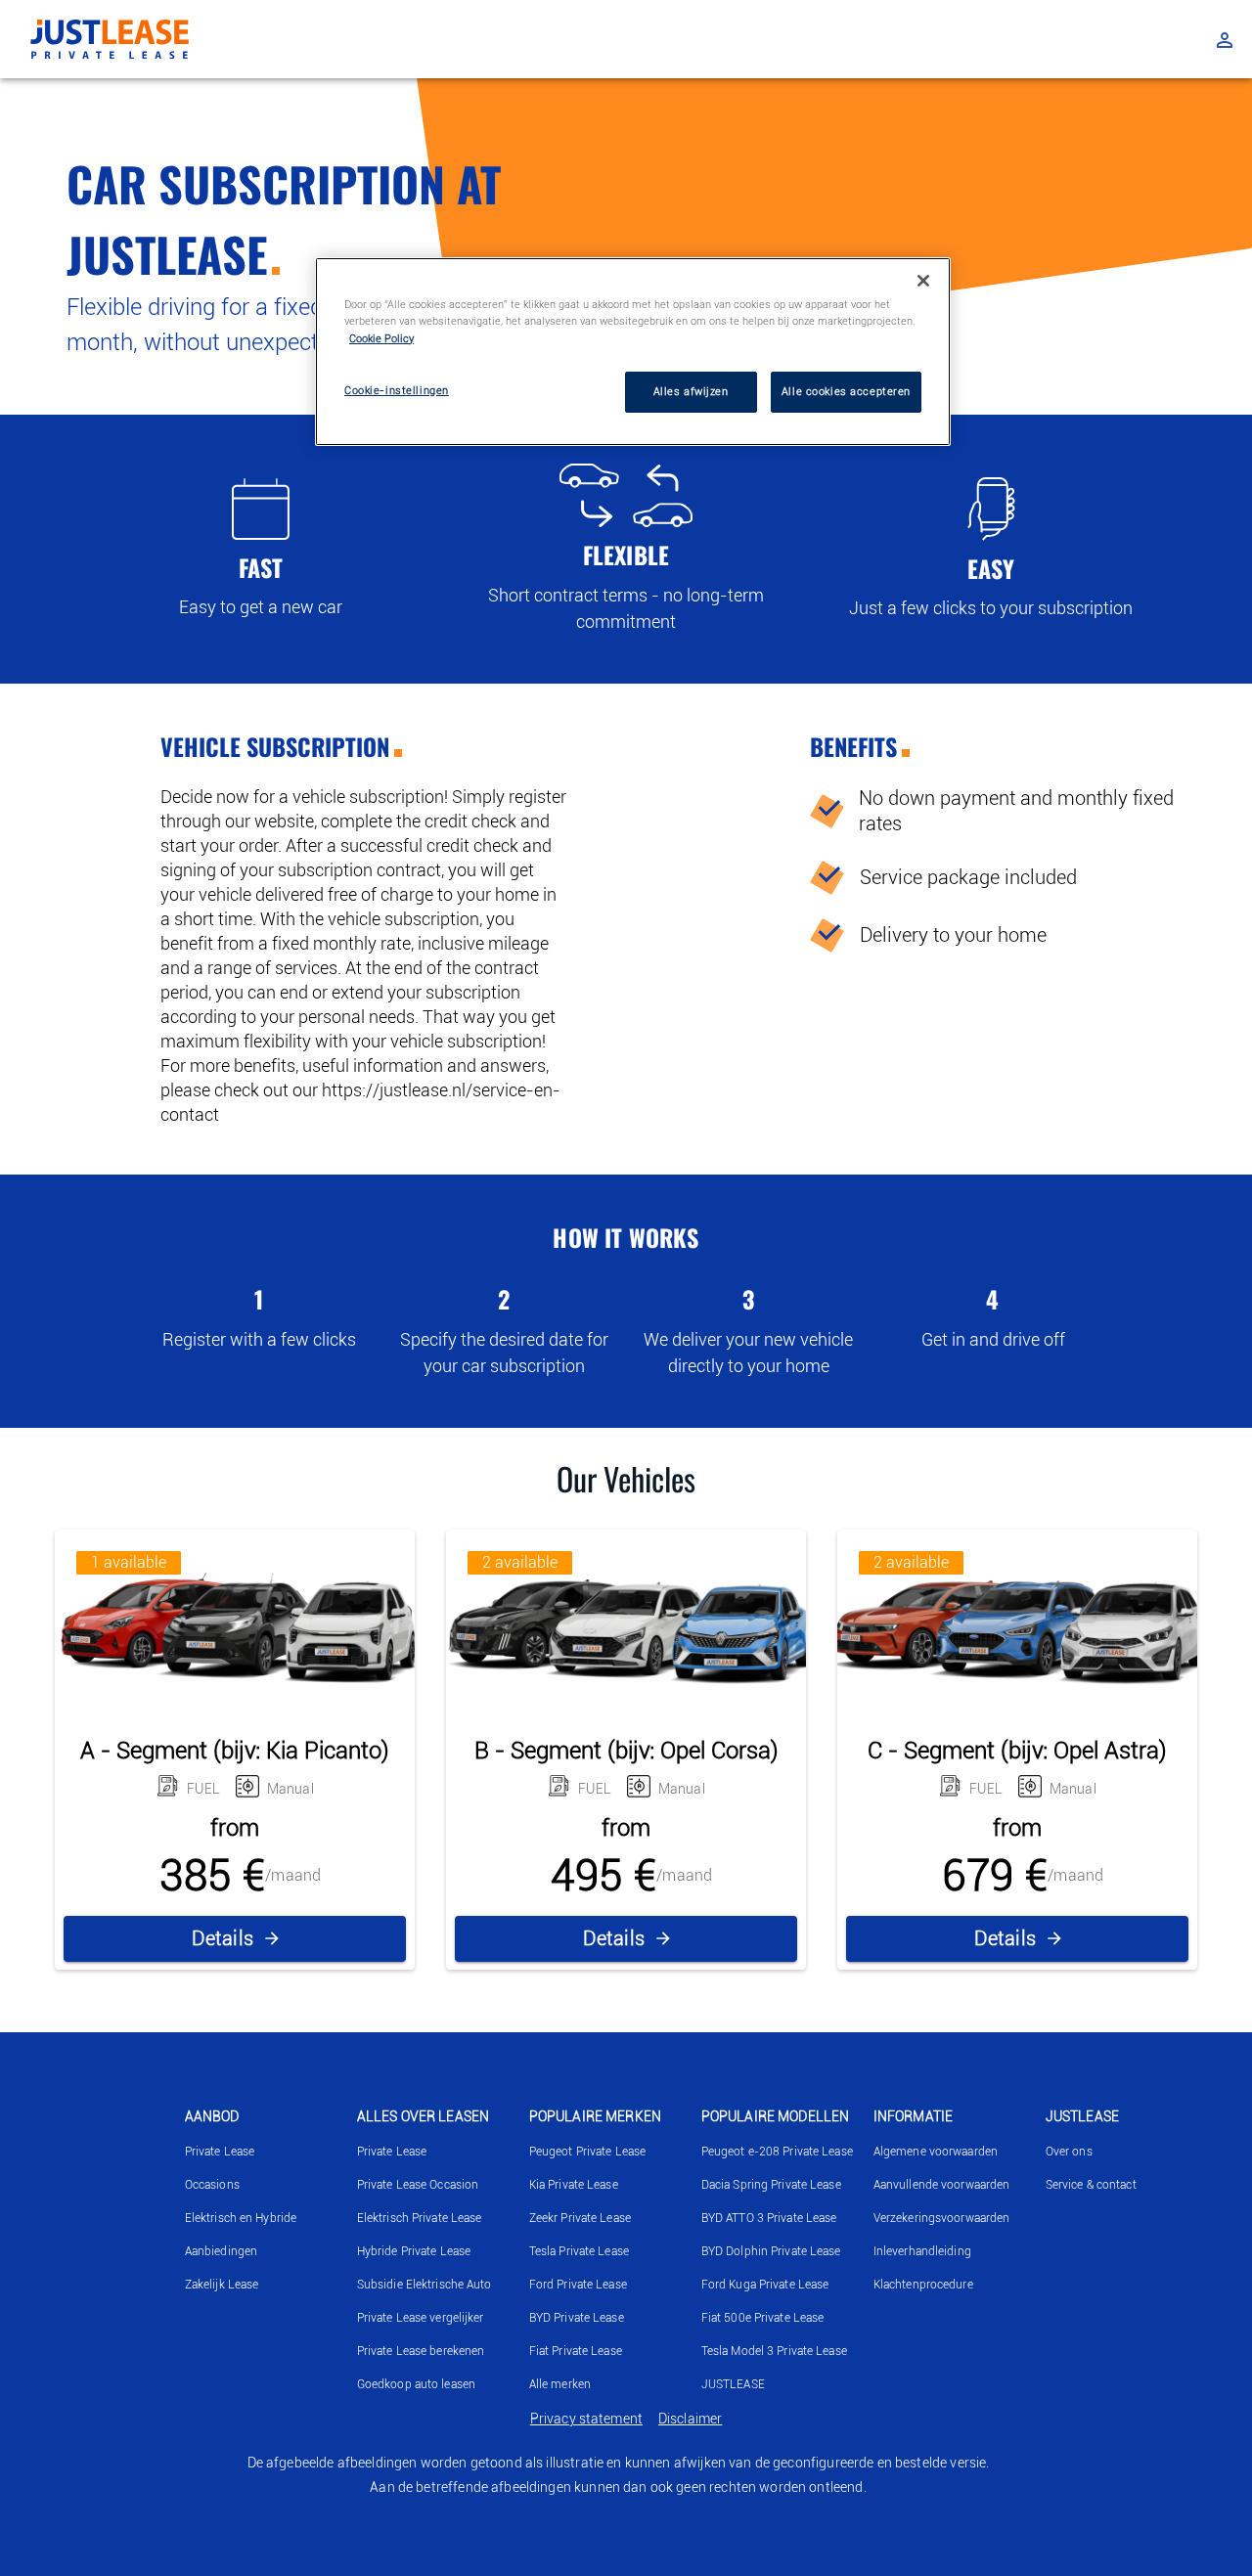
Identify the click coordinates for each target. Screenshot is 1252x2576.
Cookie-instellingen (397, 390)
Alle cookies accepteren (846, 391)
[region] (633, 351)
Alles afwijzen (691, 391)
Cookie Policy (381, 338)
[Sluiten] (923, 281)
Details (223, 1938)
